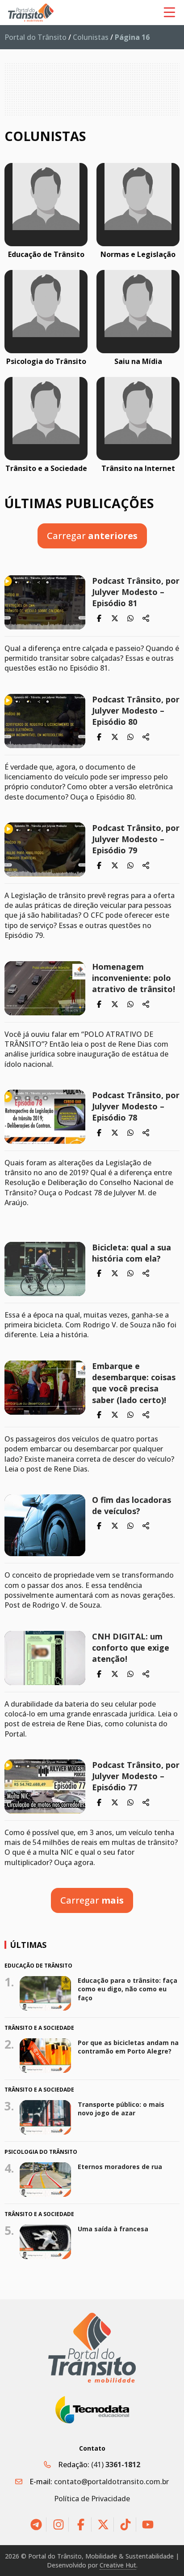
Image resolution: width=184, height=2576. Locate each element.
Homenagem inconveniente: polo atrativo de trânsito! (134, 978)
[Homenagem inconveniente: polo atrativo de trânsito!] (45, 988)
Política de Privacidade (92, 2499)
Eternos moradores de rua (120, 2167)
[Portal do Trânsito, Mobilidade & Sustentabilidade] (92, 2347)
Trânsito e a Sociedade (46, 468)
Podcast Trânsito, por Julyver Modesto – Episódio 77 (136, 1776)
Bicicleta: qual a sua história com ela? (132, 1253)
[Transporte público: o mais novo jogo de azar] (46, 2117)
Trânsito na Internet (138, 468)
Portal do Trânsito (36, 37)
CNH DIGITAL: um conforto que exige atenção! (131, 1647)
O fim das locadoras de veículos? (132, 1505)
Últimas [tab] (28, 1945)
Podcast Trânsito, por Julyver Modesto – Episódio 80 (136, 710)
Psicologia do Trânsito (46, 361)
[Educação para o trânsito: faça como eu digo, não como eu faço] (46, 1993)
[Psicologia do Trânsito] (46, 312)
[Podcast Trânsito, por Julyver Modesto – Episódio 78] (45, 1117)
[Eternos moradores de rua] (46, 2180)
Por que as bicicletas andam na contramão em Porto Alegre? (128, 2047)
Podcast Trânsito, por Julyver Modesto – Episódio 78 (136, 1106)
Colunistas (91, 37)
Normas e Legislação (138, 254)
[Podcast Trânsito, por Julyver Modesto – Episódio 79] (45, 849)
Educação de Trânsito (46, 254)
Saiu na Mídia (138, 361)
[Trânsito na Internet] (138, 419)
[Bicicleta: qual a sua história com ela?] (45, 1269)
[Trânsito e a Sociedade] (46, 419)
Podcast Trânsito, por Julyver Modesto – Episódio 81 (136, 592)
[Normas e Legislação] (138, 205)
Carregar (92, 536)
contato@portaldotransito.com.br (111, 2482)
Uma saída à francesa (113, 2229)
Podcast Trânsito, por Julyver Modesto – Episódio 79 (136, 839)
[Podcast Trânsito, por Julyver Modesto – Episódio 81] (45, 602)
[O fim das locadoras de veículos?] (45, 1525)
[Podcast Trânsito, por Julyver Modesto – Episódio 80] (45, 721)
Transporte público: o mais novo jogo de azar (121, 2109)
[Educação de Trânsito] (46, 205)
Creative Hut (118, 2565)
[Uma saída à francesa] (46, 2242)
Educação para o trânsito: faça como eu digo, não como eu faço (128, 1989)
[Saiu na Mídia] (138, 312)
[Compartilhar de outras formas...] (146, 618)
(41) (116, 2465)
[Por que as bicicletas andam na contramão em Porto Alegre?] (46, 2055)
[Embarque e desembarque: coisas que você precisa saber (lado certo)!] (45, 1388)
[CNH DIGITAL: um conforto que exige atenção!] (45, 1658)
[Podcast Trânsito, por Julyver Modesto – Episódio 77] (45, 1787)
